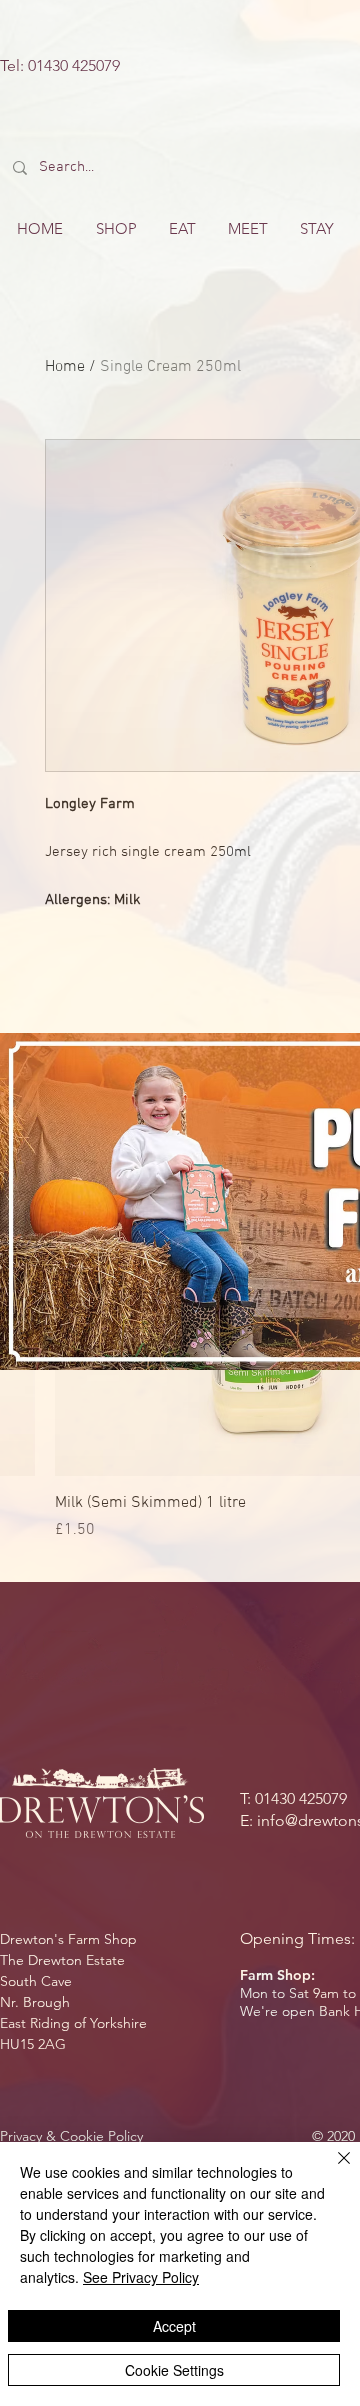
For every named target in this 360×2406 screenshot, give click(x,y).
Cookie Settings (174, 2370)
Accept (174, 2326)
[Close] (332, 2170)
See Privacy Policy (141, 2277)
